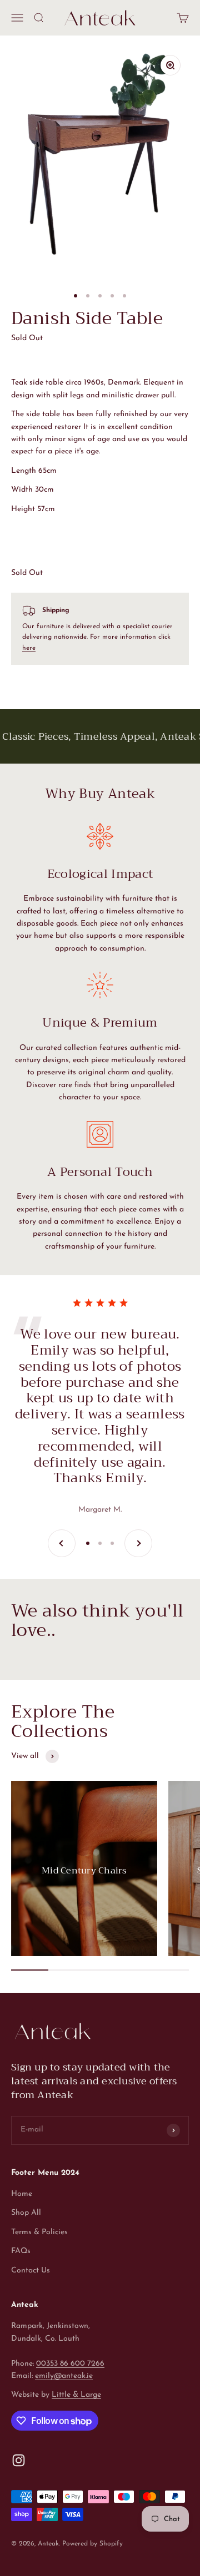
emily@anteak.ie (64, 2376)
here (29, 648)
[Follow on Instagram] (19, 2460)
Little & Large (76, 2395)
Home (22, 2194)
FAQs (21, 2251)
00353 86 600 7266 (70, 2364)
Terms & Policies (39, 2232)
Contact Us (31, 2271)
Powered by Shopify (92, 2544)
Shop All (26, 2213)
